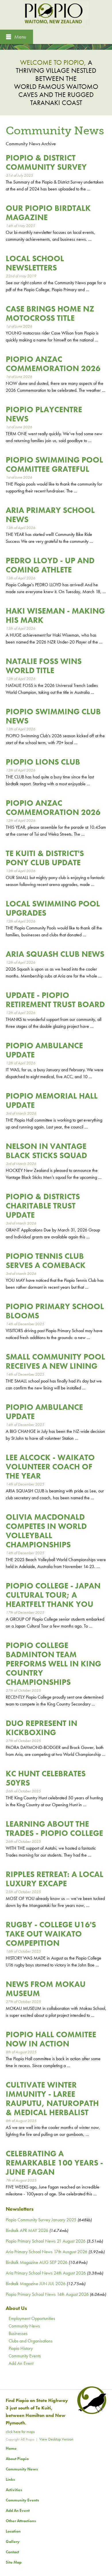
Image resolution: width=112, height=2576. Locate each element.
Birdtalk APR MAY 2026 (27, 2230)
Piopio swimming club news (53, 716)
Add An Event (21, 2363)
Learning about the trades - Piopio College (54, 1829)
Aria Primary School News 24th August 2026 (46, 2273)
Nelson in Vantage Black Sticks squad (46, 1151)
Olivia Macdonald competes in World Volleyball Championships (46, 1531)
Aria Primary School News (50, 515)
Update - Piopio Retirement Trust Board (55, 1000)
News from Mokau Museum (46, 1989)
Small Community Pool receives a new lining (55, 1361)
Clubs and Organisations (31, 2341)
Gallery (13, 2541)
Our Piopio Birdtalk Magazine (48, 213)
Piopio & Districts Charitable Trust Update (43, 1206)
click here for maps (20, 2432)
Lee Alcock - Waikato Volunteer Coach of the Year (50, 1467)
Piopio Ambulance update (44, 1050)
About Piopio (17, 2459)
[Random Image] (56, 46)
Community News (24, 2326)
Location (13, 2531)
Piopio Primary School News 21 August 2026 (46, 2241)
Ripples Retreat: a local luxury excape (55, 1879)
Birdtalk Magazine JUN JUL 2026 (36, 2284)
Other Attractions (21, 2521)
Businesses (18, 2333)
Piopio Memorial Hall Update (52, 1100)
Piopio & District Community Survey (46, 162)
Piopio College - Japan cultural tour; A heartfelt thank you (53, 1595)
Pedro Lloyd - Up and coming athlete (50, 565)
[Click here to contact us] (91, 2413)
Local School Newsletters (35, 263)
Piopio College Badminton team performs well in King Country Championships (53, 1664)
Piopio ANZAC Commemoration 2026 (53, 364)
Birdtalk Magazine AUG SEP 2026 (37, 2262)
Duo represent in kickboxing (41, 1728)
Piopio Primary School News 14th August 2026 (47, 2294)
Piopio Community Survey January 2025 (41, 2220)
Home (11, 2448)
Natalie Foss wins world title (44, 666)
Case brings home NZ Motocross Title (50, 313)
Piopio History (21, 2348)
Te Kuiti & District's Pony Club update (45, 858)
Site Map (14, 2562)
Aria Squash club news (55, 954)
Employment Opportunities (32, 2318)
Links (10, 2479)
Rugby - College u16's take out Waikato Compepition (51, 1934)
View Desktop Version (56, 2439)
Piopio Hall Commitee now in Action (51, 2039)
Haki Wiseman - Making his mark (55, 615)
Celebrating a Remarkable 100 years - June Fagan (54, 2163)
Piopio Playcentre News (44, 414)
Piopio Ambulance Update (44, 1412)
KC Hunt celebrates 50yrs (46, 1778)
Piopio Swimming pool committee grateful (54, 464)
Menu (20, 37)
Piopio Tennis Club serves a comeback (46, 1261)
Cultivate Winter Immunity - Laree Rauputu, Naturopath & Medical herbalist (52, 2099)
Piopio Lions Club (43, 762)
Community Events (25, 2356)
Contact (12, 2552)
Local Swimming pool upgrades (53, 908)
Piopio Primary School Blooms (55, 1311)
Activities (14, 2490)
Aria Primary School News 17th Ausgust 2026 (47, 2252)
